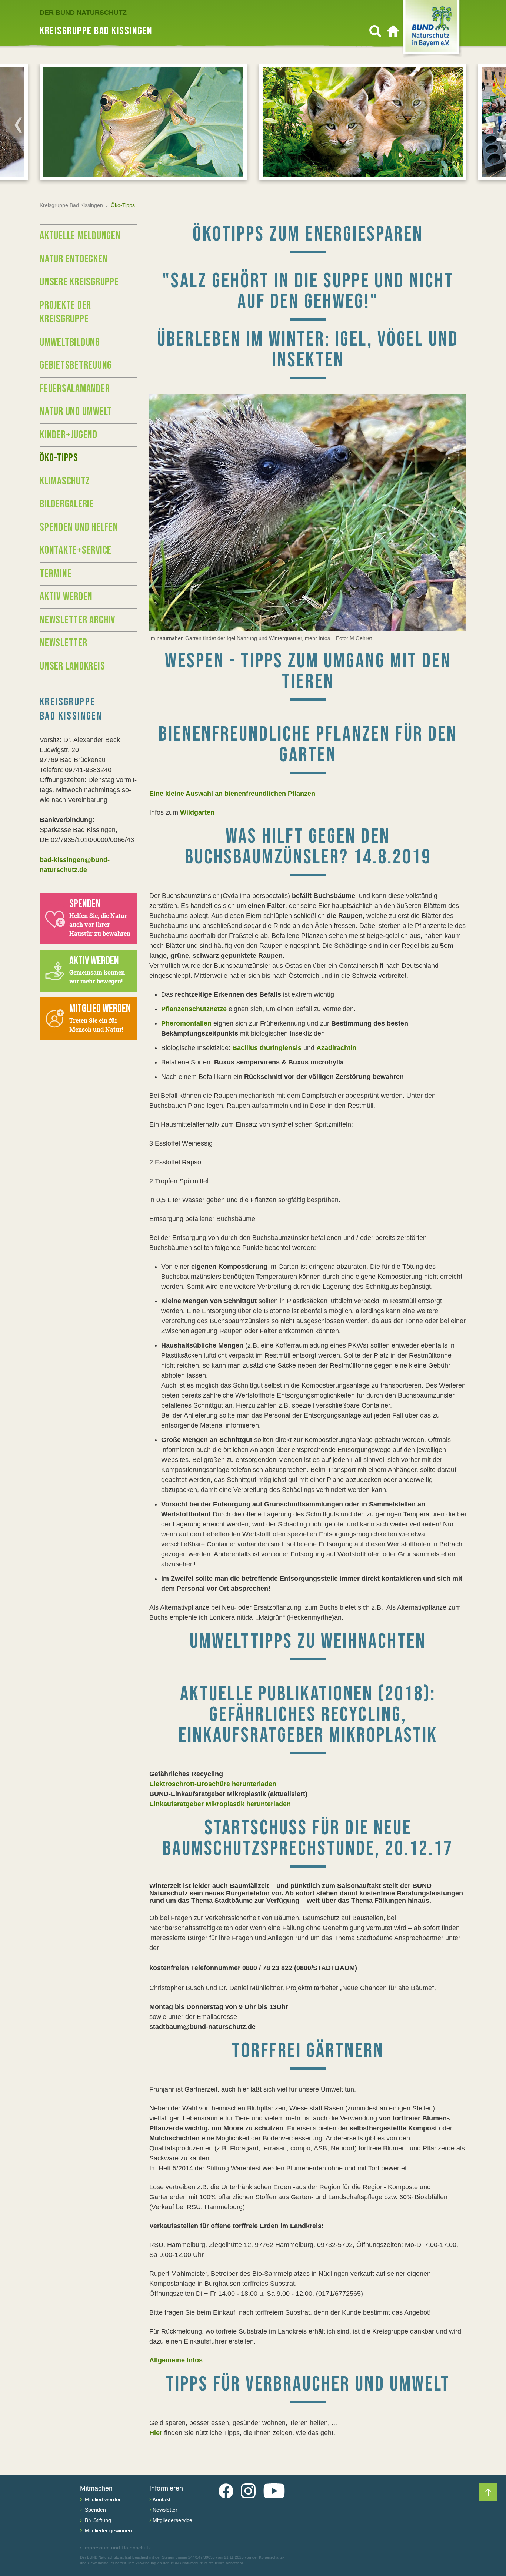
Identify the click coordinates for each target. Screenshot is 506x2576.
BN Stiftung (97, 2520)
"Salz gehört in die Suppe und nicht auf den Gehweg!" (308, 291)
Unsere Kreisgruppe (79, 282)
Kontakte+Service (76, 550)
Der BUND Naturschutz (83, 13)
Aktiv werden (66, 597)
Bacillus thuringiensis (267, 1048)
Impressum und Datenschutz (115, 2548)
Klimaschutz (65, 481)
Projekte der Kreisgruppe (65, 312)
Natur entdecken (74, 259)
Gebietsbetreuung (76, 365)
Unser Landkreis (72, 666)
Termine (56, 574)
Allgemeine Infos (176, 2360)
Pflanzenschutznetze (194, 1009)
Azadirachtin (336, 1048)
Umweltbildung (70, 342)
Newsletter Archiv (77, 620)
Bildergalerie (67, 504)
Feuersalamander (75, 389)
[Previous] (18, 125)
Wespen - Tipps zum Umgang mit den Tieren (308, 672)
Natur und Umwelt (76, 412)
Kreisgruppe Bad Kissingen (71, 205)
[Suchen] (375, 31)
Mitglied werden (103, 2499)
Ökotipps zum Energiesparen (308, 234)
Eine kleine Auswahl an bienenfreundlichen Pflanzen (232, 794)
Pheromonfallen (186, 1023)
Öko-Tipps (59, 458)
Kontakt (162, 2499)
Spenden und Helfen (79, 527)
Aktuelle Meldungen (80, 236)
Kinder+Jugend (69, 435)
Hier (156, 2433)
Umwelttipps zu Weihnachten (308, 1642)
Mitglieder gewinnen (108, 2530)
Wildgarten (197, 812)
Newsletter (64, 643)
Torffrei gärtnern (308, 2051)
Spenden (95, 2510)
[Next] (488, 125)
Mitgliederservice (172, 2520)
